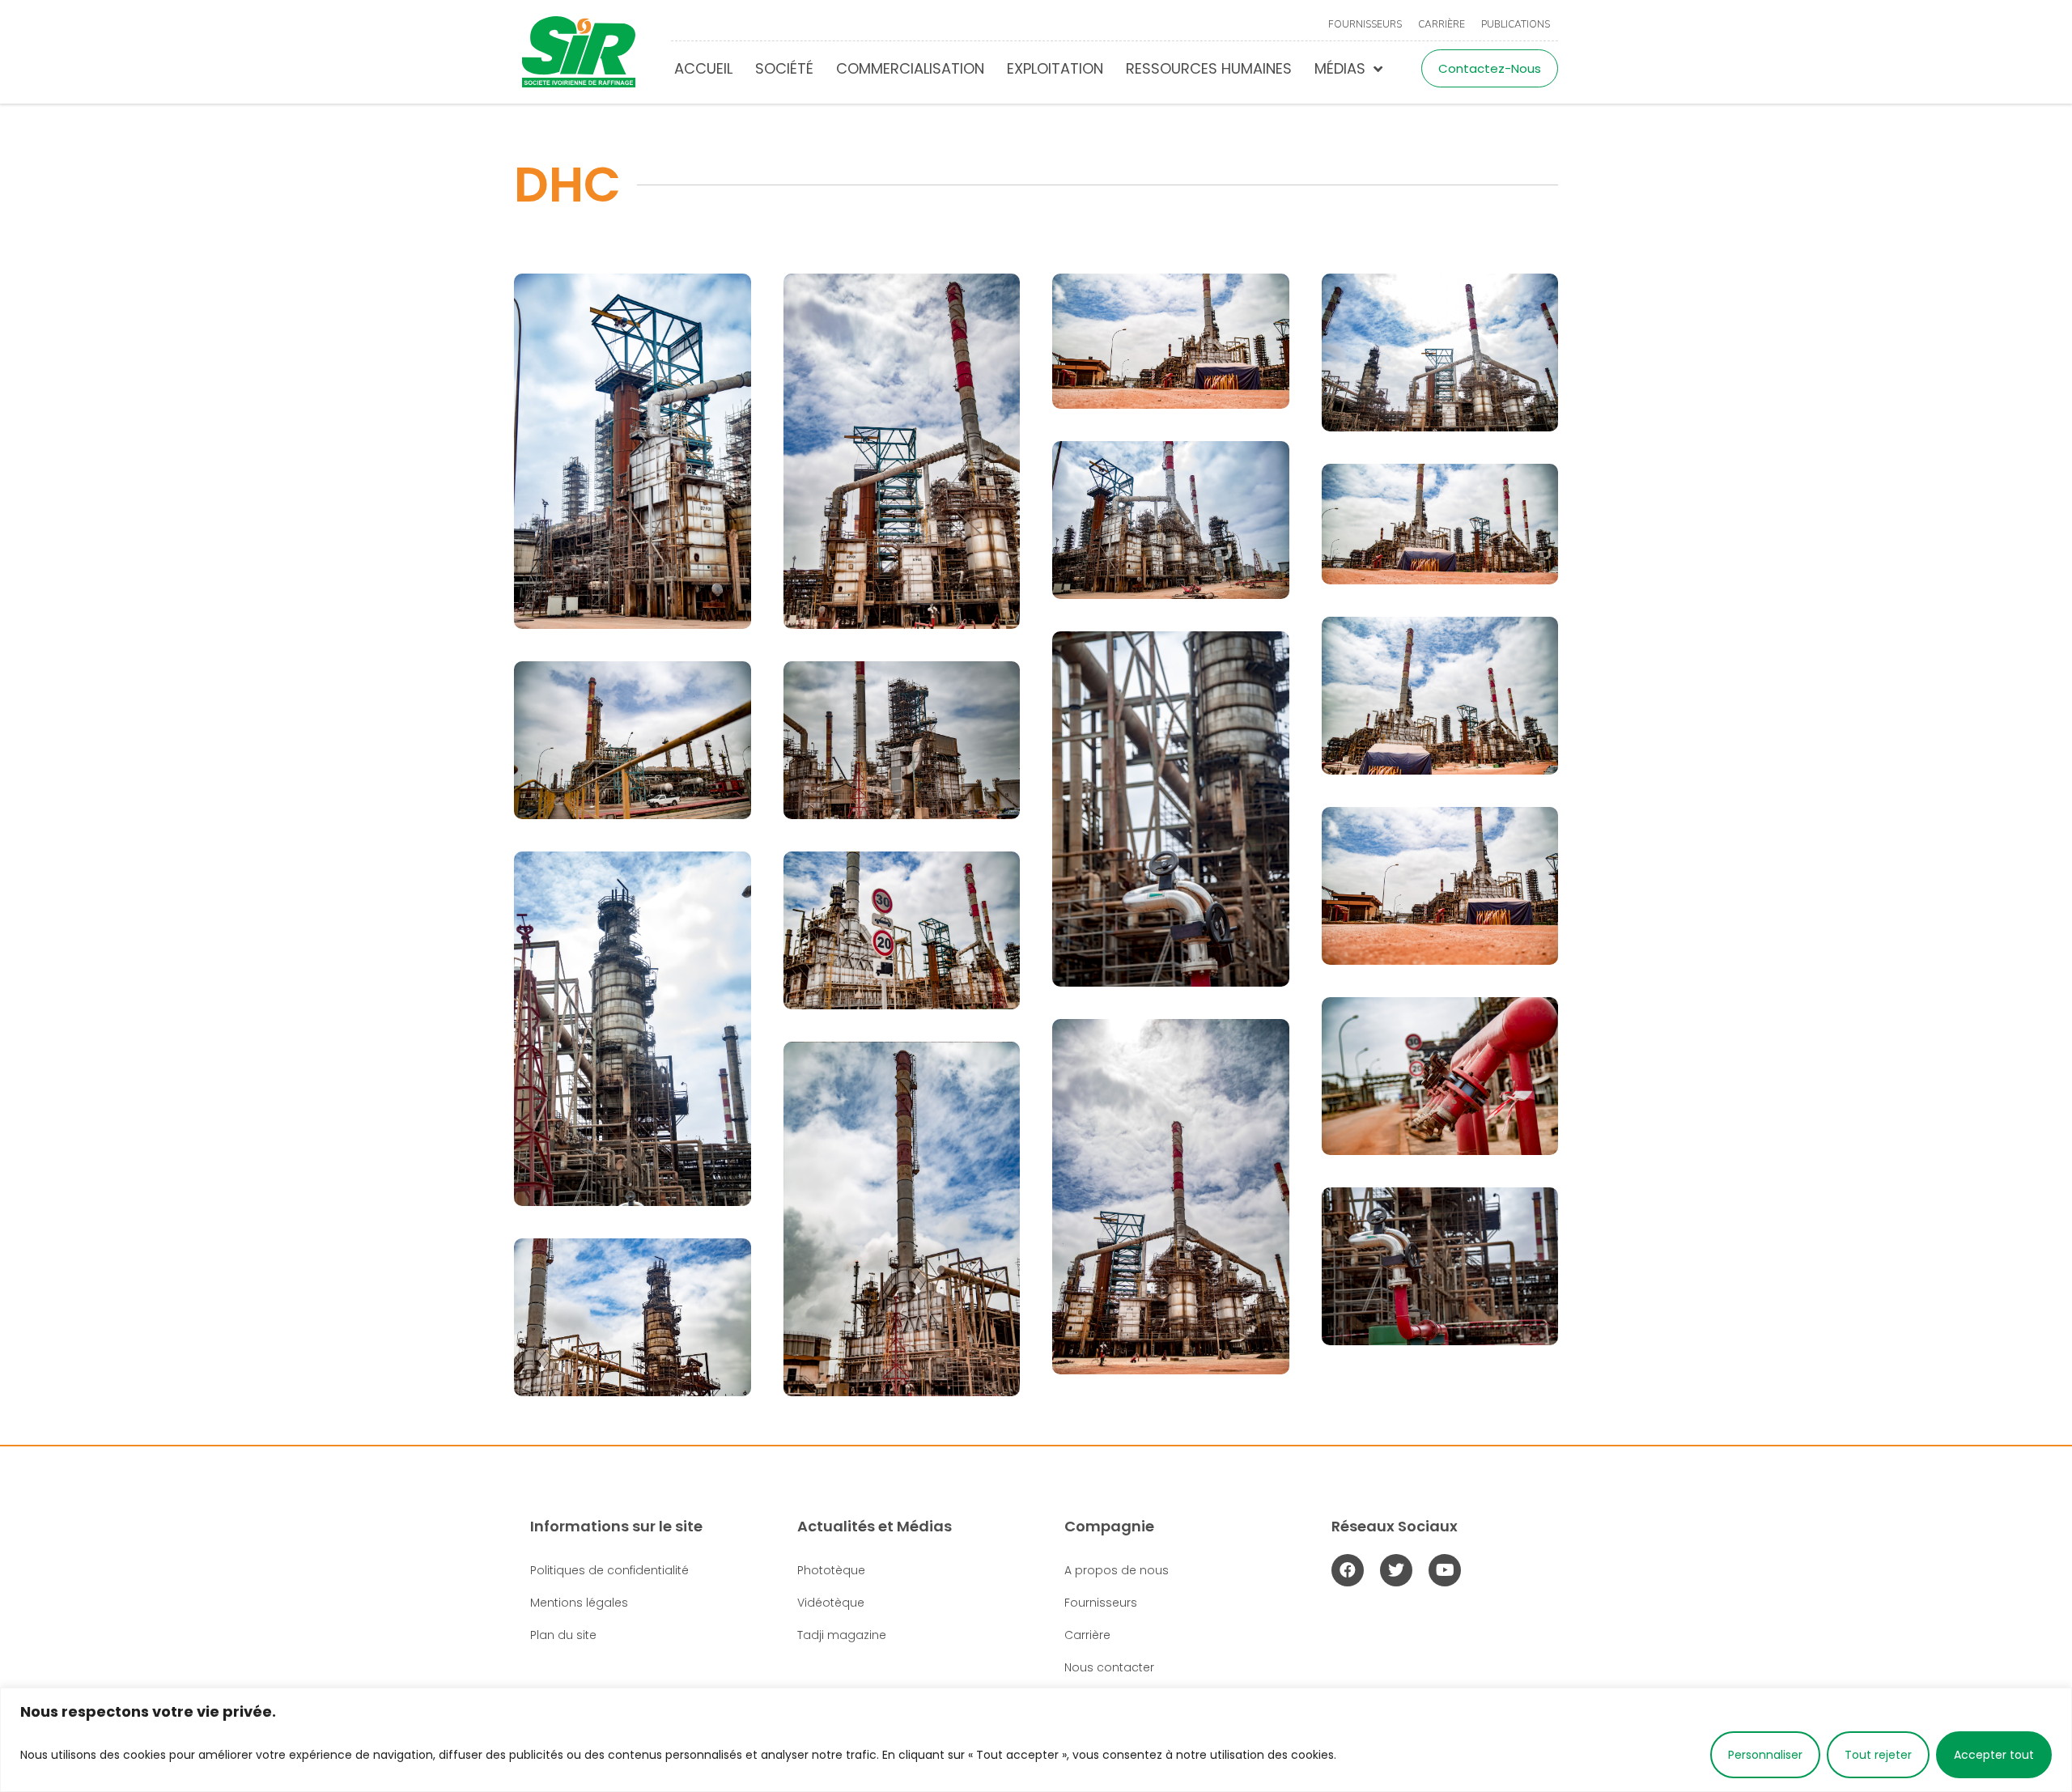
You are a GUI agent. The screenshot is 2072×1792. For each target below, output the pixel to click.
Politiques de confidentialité (609, 1570)
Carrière (1441, 24)
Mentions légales (579, 1603)
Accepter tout (1994, 1755)
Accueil (703, 68)
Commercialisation (910, 68)
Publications (1516, 24)
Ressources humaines (1209, 68)
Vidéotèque (831, 1603)
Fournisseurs (1365, 24)
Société (784, 68)
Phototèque (831, 1570)
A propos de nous (1117, 1570)
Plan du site (563, 1635)
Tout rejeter (1878, 1755)
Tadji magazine (842, 1635)
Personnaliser (1765, 1755)
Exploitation (1055, 68)
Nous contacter (1109, 1667)
